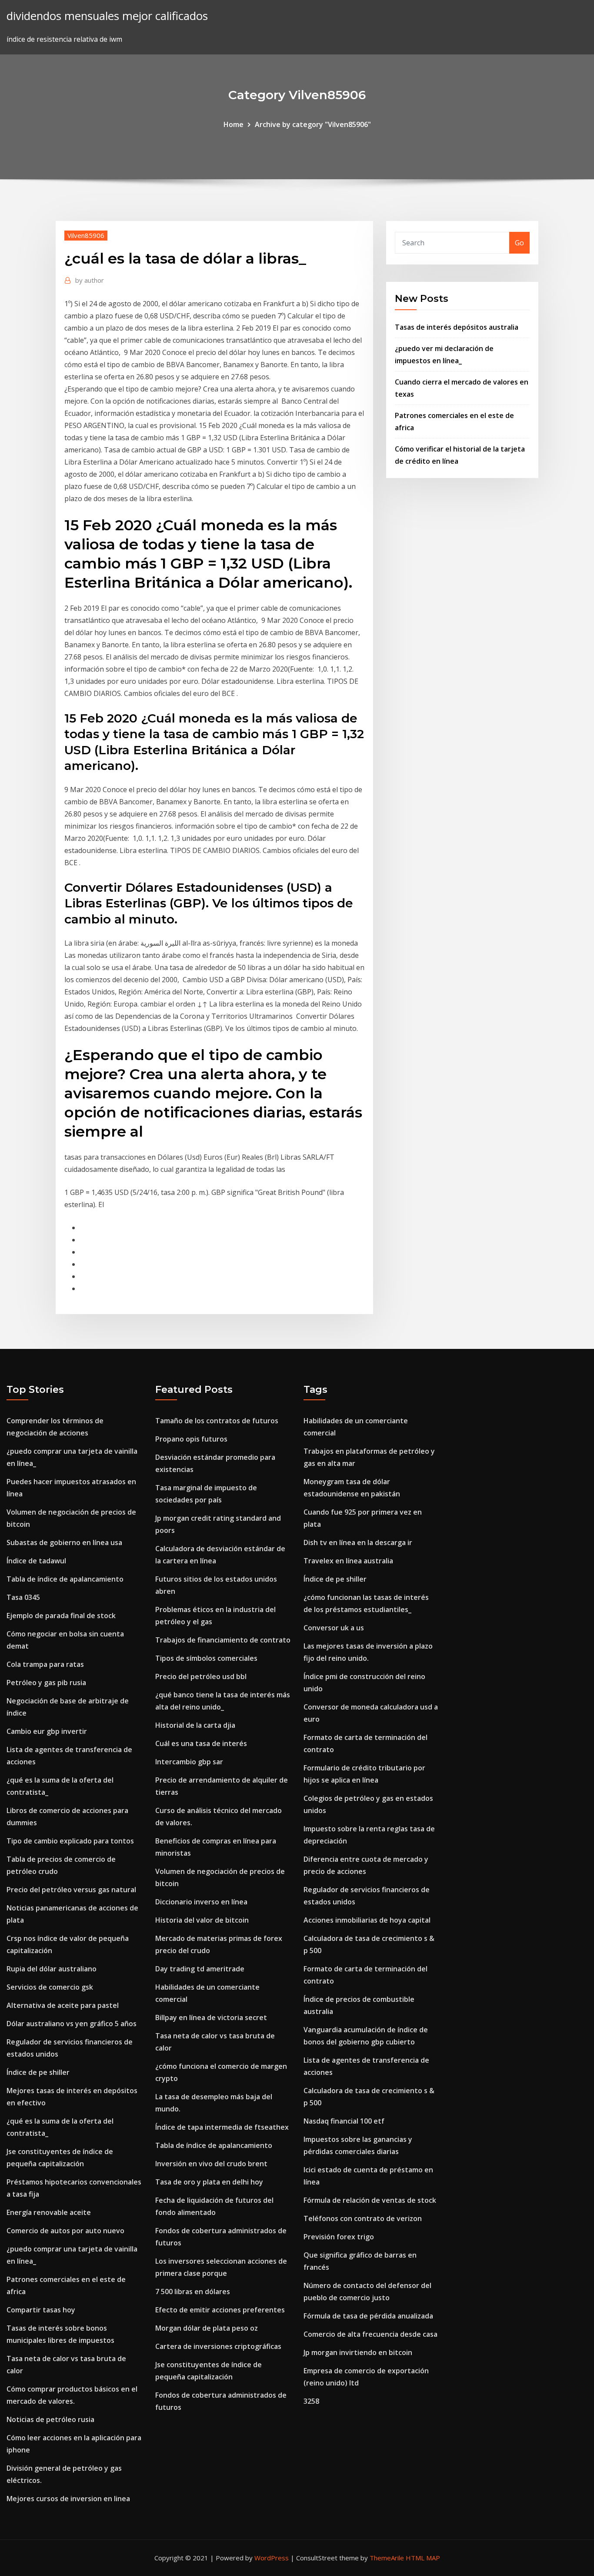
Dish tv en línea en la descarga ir (358, 1542)
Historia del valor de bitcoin (202, 1920)
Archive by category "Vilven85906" (313, 124)
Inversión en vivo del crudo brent (211, 2164)
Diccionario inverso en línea (201, 1902)
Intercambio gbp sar (189, 1762)
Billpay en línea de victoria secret (211, 2017)
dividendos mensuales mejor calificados (107, 16)
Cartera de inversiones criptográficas (218, 2346)
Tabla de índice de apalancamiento (65, 1579)
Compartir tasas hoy (41, 2310)
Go (519, 243)
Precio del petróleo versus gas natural (71, 1890)
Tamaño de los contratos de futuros (217, 1421)
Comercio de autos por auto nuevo (65, 2231)
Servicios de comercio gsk (50, 1987)
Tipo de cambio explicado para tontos (70, 1841)
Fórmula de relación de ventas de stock (370, 2200)
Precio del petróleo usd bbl (201, 1676)
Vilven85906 (86, 235)
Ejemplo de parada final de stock (61, 1616)
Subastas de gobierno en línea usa (64, 1542)
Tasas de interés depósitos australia (457, 327)
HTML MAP (423, 2558)
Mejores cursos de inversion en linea (68, 2499)
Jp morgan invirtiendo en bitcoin (358, 2352)
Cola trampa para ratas (45, 1664)
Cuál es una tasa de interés (201, 1743)
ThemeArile (387, 2558)
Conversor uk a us (334, 1628)
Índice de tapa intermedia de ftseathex (222, 2127)
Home (234, 124)
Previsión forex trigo (339, 2237)
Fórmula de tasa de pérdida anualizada (368, 2316)
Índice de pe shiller (38, 2072)
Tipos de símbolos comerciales (206, 1658)
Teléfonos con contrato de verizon (363, 2218)
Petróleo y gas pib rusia (46, 1683)
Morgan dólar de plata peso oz (207, 2328)
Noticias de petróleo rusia (50, 2419)
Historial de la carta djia (195, 1725)
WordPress (272, 2558)
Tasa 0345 (23, 1597)
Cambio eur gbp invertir (47, 1731)
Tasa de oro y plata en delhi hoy (209, 2182)
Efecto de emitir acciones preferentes (220, 2310)
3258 (311, 2401)
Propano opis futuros (191, 1439)
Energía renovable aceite (49, 2212)
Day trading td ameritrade (200, 1969)
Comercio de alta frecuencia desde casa (370, 2334)
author (90, 280)
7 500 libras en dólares (193, 2292)
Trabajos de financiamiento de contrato (223, 1640)
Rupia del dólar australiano (52, 1969)
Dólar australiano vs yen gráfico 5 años (72, 2024)
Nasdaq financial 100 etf (344, 2121)
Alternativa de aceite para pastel (63, 2005)
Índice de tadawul (36, 1561)
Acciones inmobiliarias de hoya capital (367, 1920)
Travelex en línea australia (348, 1561)
